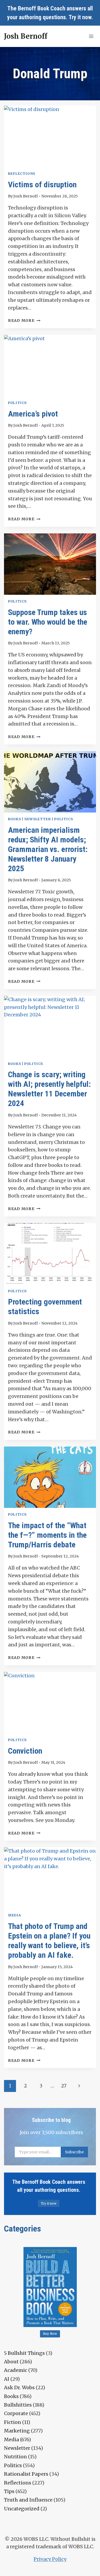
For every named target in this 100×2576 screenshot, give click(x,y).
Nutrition (15, 2457)
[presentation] (50, 136)
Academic (16, 2370)
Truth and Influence (28, 2500)
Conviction (25, 1751)
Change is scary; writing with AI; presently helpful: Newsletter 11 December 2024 (49, 1089)
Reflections (22, 174)
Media (14, 1915)
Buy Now (50, 2334)
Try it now (80, 17)
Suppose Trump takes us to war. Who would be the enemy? (48, 622)
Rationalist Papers (26, 2474)
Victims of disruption (42, 185)
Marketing (17, 2431)
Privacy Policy (50, 2559)
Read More (24, 320)
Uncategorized (22, 2509)
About (11, 2362)
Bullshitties (18, 2405)
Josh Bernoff (26, 196)
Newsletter (37, 819)
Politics (17, 403)
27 (64, 2086)
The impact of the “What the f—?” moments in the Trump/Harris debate (47, 1535)
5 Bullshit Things (24, 2353)
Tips (9, 2491)
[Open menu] (91, 36)
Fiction (13, 2422)
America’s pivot (33, 414)
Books (14, 819)
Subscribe (74, 2152)
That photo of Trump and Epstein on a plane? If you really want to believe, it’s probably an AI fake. (49, 1941)
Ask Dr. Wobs (19, 2387)
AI (7, 2379)
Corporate (16, 2413)
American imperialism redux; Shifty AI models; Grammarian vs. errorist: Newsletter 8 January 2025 (48, 849)
